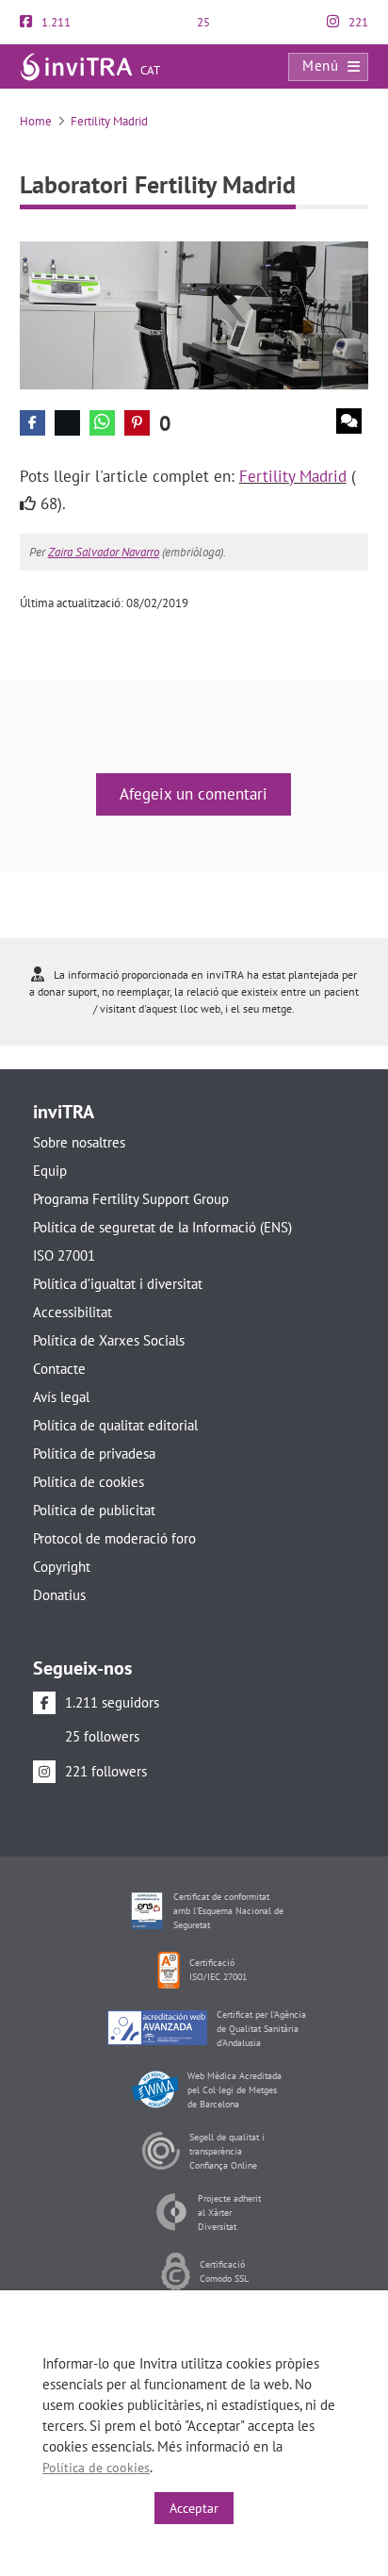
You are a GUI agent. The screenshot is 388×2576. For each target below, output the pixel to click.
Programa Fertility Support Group (131, 1199)
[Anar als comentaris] (349, 421)
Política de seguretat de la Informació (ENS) (162, 1227)
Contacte (59, 1369)
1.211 (55, 22)
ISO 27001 (64, 1255)
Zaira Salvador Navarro (104, 552)
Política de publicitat (94, 1510)
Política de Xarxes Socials (109, 1340)
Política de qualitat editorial (115, 1425)
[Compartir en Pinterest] (137, 423)
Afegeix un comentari (194, 794)
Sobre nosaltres (79, 1142)
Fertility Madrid (109, 121)
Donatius (59, 1595)
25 (202, 22)
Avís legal (61, 1397)
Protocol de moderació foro (114, 1538)
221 (357, 22)
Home (36, 121)
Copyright (62, 1567)
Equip (50, 1171)
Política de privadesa (94, 1453)
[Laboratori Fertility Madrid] (194, 314)
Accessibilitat (73, 1312)
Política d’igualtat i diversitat (118, 1284)
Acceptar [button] (194, 2508)
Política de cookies (89, 1482)
